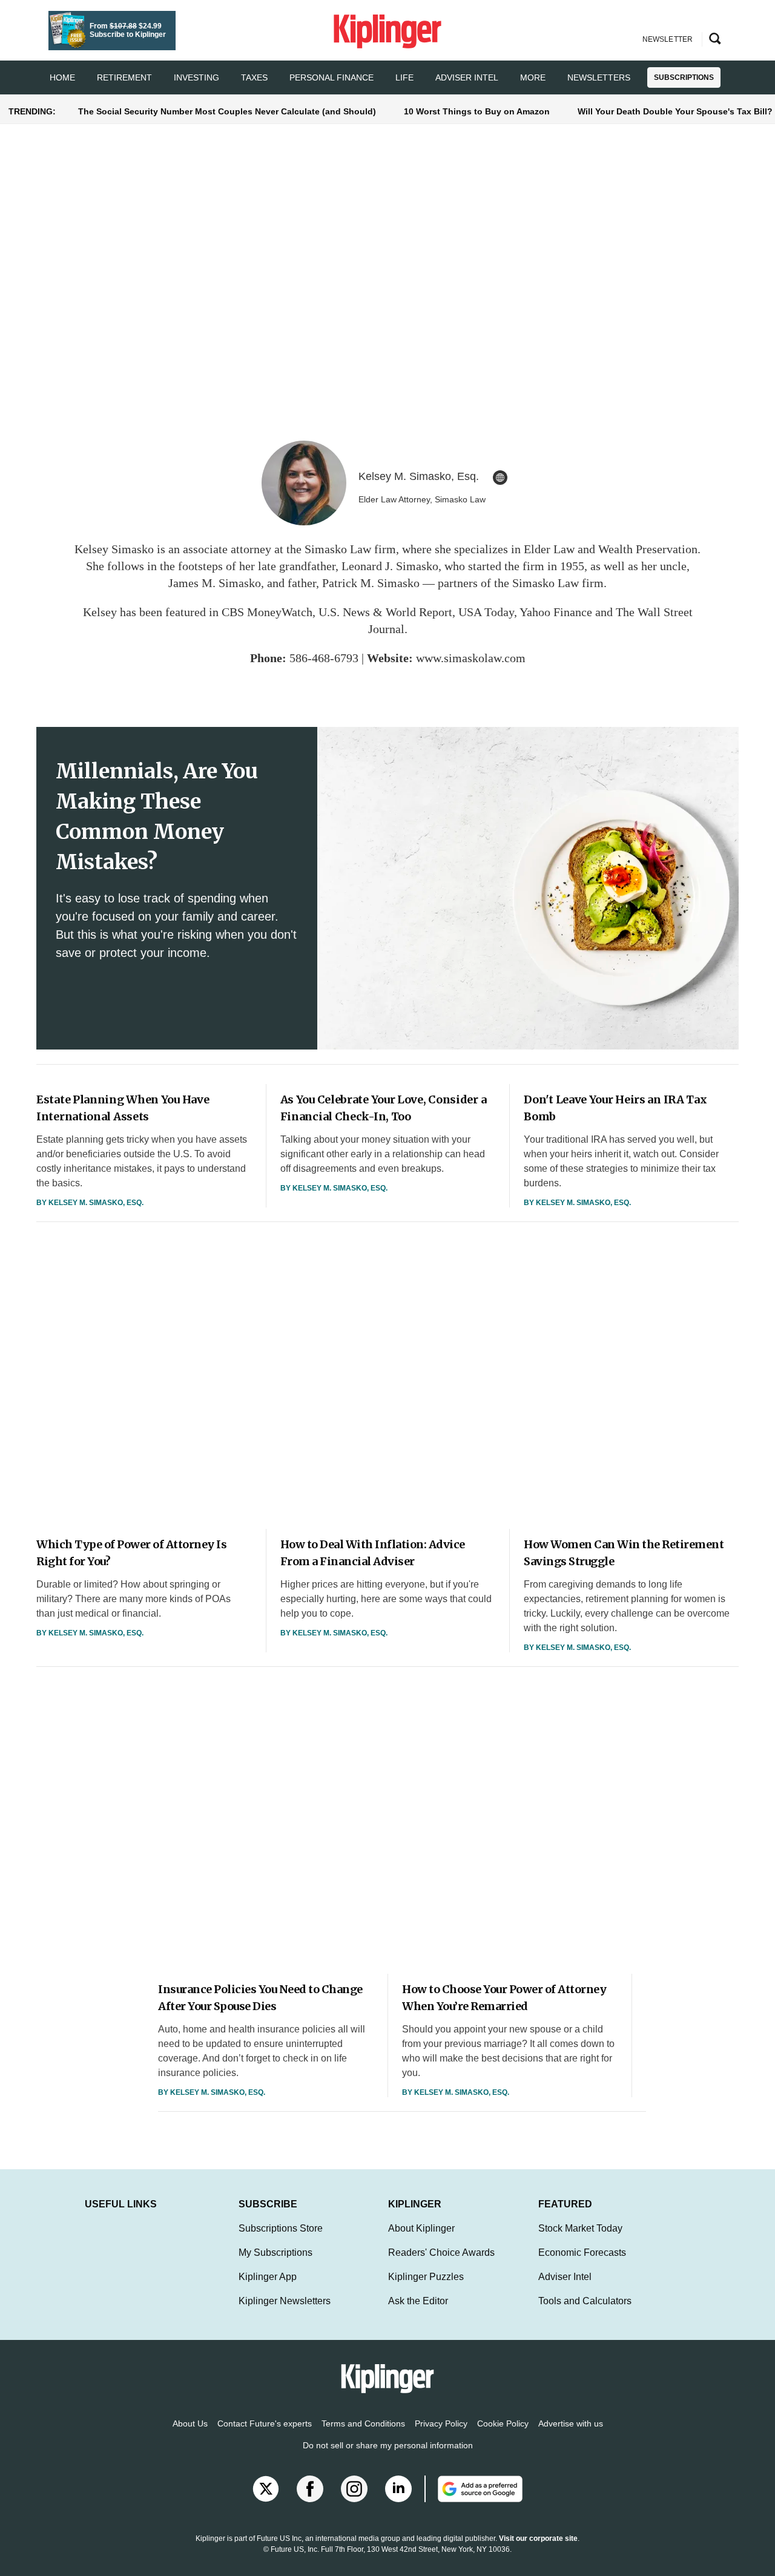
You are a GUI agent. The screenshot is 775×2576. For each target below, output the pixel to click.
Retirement (124, 77)
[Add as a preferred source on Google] (473, 2489)
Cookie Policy (503, 2423)
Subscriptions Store (281, 2228)
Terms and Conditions (363, 2423)
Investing (196, 77)
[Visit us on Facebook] (310, 2489)
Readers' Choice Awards (441, 2252)
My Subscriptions (275, 2252)
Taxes (254, 77)
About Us (190, 2423)
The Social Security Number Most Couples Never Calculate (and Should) (227, 111)
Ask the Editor (418, 2301)
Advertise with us (571, 2423)
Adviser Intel (467, 77)
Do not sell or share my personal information (388, 2445)
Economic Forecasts (582, 2252)
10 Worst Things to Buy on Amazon (477, 111)
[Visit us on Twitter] (266, 2489)
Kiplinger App (268, 2277)
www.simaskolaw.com (471, 658)
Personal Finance (331, 77)
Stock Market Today (580, 2228)
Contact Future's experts (265, 2423)
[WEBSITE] (500, 478)
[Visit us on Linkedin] (398, 2489)
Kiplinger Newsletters (285, 2301)
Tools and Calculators (585, 2301)
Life (404, 77)
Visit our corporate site (538, 2538)
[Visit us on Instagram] (354, 2489)
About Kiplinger (421, 2228)
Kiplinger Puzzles (426, 2277)
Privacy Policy (441, 2423)
